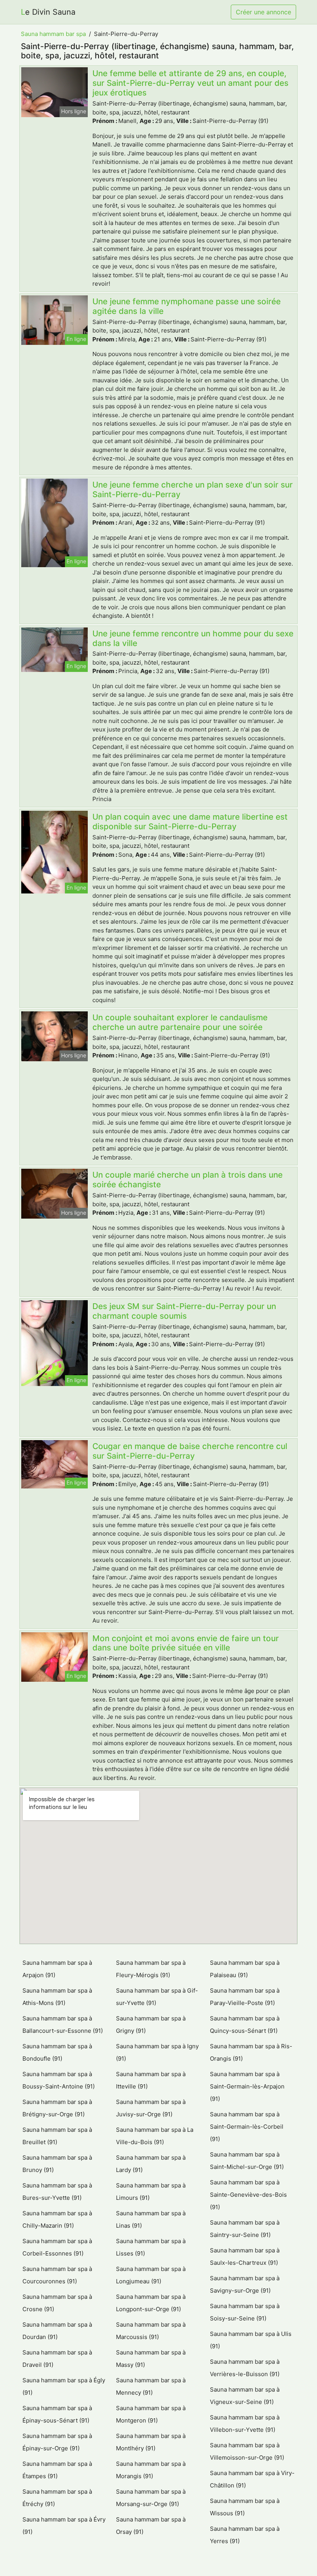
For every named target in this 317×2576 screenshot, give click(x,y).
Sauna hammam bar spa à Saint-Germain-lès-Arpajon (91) (247, 2086)
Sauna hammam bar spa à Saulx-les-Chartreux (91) (245, 2256)
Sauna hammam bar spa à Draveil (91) (57, 2359)
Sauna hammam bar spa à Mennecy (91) (151, 2386)
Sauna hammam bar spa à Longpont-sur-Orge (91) (151, 2303)
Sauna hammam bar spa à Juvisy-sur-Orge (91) (151, 2108)
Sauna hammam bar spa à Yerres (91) (245, 2535)
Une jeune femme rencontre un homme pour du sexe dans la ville (193, 638)
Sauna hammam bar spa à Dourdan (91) (57, 2331)
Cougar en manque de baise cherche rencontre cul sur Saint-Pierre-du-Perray (190, 1451)
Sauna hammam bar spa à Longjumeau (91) (151, 2275)
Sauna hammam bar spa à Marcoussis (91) (151, 2331)
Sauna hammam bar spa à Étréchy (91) (57, 2498)
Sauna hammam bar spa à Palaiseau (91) (245, 1969)
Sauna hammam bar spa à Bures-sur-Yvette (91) (57, 2192)
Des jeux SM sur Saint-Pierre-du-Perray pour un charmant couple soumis (184, 1311)
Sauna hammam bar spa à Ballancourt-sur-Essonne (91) (63, 2024)
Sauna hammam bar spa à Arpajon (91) (57, 1969)
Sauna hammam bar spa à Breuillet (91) (57, 2136)
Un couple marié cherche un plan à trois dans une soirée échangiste (187, 1180)
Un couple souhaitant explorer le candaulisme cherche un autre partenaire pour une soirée (180, 1022)
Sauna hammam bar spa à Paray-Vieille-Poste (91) (245, 1997)
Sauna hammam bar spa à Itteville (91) (151, 2080)
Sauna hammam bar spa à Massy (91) (151, 2359)
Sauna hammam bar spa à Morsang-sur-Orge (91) (151, 2498)
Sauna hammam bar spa (53, 34)
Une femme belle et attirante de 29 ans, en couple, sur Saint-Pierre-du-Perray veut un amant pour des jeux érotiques (190, 83)
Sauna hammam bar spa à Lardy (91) (151, 2164)
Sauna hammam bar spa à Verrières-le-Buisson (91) (245, 2368)
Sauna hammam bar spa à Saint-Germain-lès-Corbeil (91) (247, 2127)
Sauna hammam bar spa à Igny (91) (157, 2052)
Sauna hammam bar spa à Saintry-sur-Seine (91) (245, 2229)
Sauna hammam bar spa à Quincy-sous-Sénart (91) (245, 2024)
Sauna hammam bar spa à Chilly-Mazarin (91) (57, 2219)
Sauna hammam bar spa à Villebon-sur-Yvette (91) (245, 2423)
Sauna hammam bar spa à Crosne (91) (57, 2303)
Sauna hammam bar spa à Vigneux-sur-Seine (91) (245, 2396)
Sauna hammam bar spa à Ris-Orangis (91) (251, 2052)
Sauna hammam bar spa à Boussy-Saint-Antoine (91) (59, 2080)
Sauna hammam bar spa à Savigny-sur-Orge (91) (245, 2284)
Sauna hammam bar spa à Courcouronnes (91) (57, 2275)
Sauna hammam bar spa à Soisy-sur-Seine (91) (245, 2312)
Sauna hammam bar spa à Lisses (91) (151, 2247)
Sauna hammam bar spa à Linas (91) (151, 2219)
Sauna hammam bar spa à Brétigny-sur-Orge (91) (57, 2108)
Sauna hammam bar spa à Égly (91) (64, 2386)
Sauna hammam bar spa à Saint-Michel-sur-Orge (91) (247, 2161)
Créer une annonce (263, 12)
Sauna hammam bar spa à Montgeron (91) (151, 2414)
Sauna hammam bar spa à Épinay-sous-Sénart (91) (57, 2414)
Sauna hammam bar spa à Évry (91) (64, 2526)
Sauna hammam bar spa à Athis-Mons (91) (57, 1997)
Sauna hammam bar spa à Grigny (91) (151, 2024)
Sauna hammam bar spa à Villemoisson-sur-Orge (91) (247, 2451)
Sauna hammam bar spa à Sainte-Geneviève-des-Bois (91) (248, 2195)
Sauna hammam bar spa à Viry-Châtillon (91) (252, 2479)
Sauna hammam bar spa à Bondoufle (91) (57, 2052)
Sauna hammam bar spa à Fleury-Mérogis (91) (151, 1969)
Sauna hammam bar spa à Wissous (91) (245, 2507)
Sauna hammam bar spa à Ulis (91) (251, 2340)
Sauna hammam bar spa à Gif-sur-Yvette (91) (157, 1997)
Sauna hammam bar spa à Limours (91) (151, 2192)
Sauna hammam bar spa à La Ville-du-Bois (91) (155, 2136)
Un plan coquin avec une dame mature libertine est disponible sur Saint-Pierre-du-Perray (190, 822)
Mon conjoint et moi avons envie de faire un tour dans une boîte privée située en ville (186, 1643)
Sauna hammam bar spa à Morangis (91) (151, 2470)
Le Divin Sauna (48, 12)
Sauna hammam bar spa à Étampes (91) (57, 2470)
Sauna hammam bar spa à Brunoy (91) (57, 2164)
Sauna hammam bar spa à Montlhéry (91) (151, 2442)
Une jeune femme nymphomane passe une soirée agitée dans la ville (187, 306)
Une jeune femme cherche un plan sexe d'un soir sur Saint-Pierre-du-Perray (193, 489)
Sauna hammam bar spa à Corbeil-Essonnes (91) (57, 2247)
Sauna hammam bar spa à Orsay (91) (151, 2526)
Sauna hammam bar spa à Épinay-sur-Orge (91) (57, 2442)
